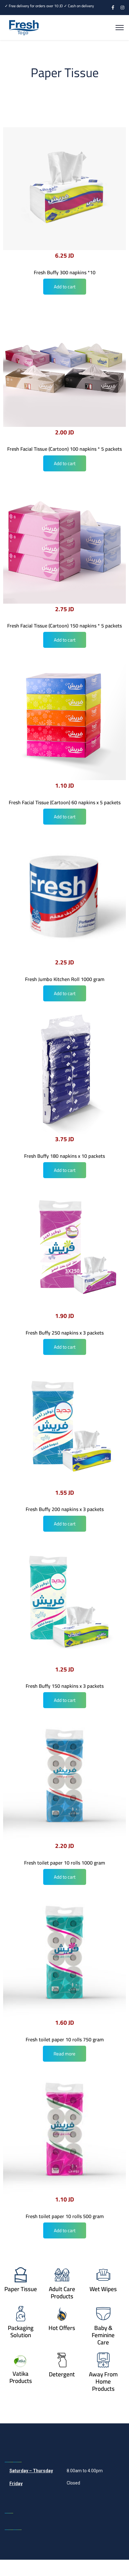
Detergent (62, 2374)
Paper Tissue (21, 2289)
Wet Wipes (103, 2289)
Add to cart (65, 287)
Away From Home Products (103, 2381)
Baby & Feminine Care (103, 2335)
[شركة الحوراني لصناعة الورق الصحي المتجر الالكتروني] (24, 27)
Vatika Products (21, 2377)
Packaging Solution (21, 2331)
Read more (64, 2054)
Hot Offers (62, 2328)
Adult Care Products (62, 2293)
